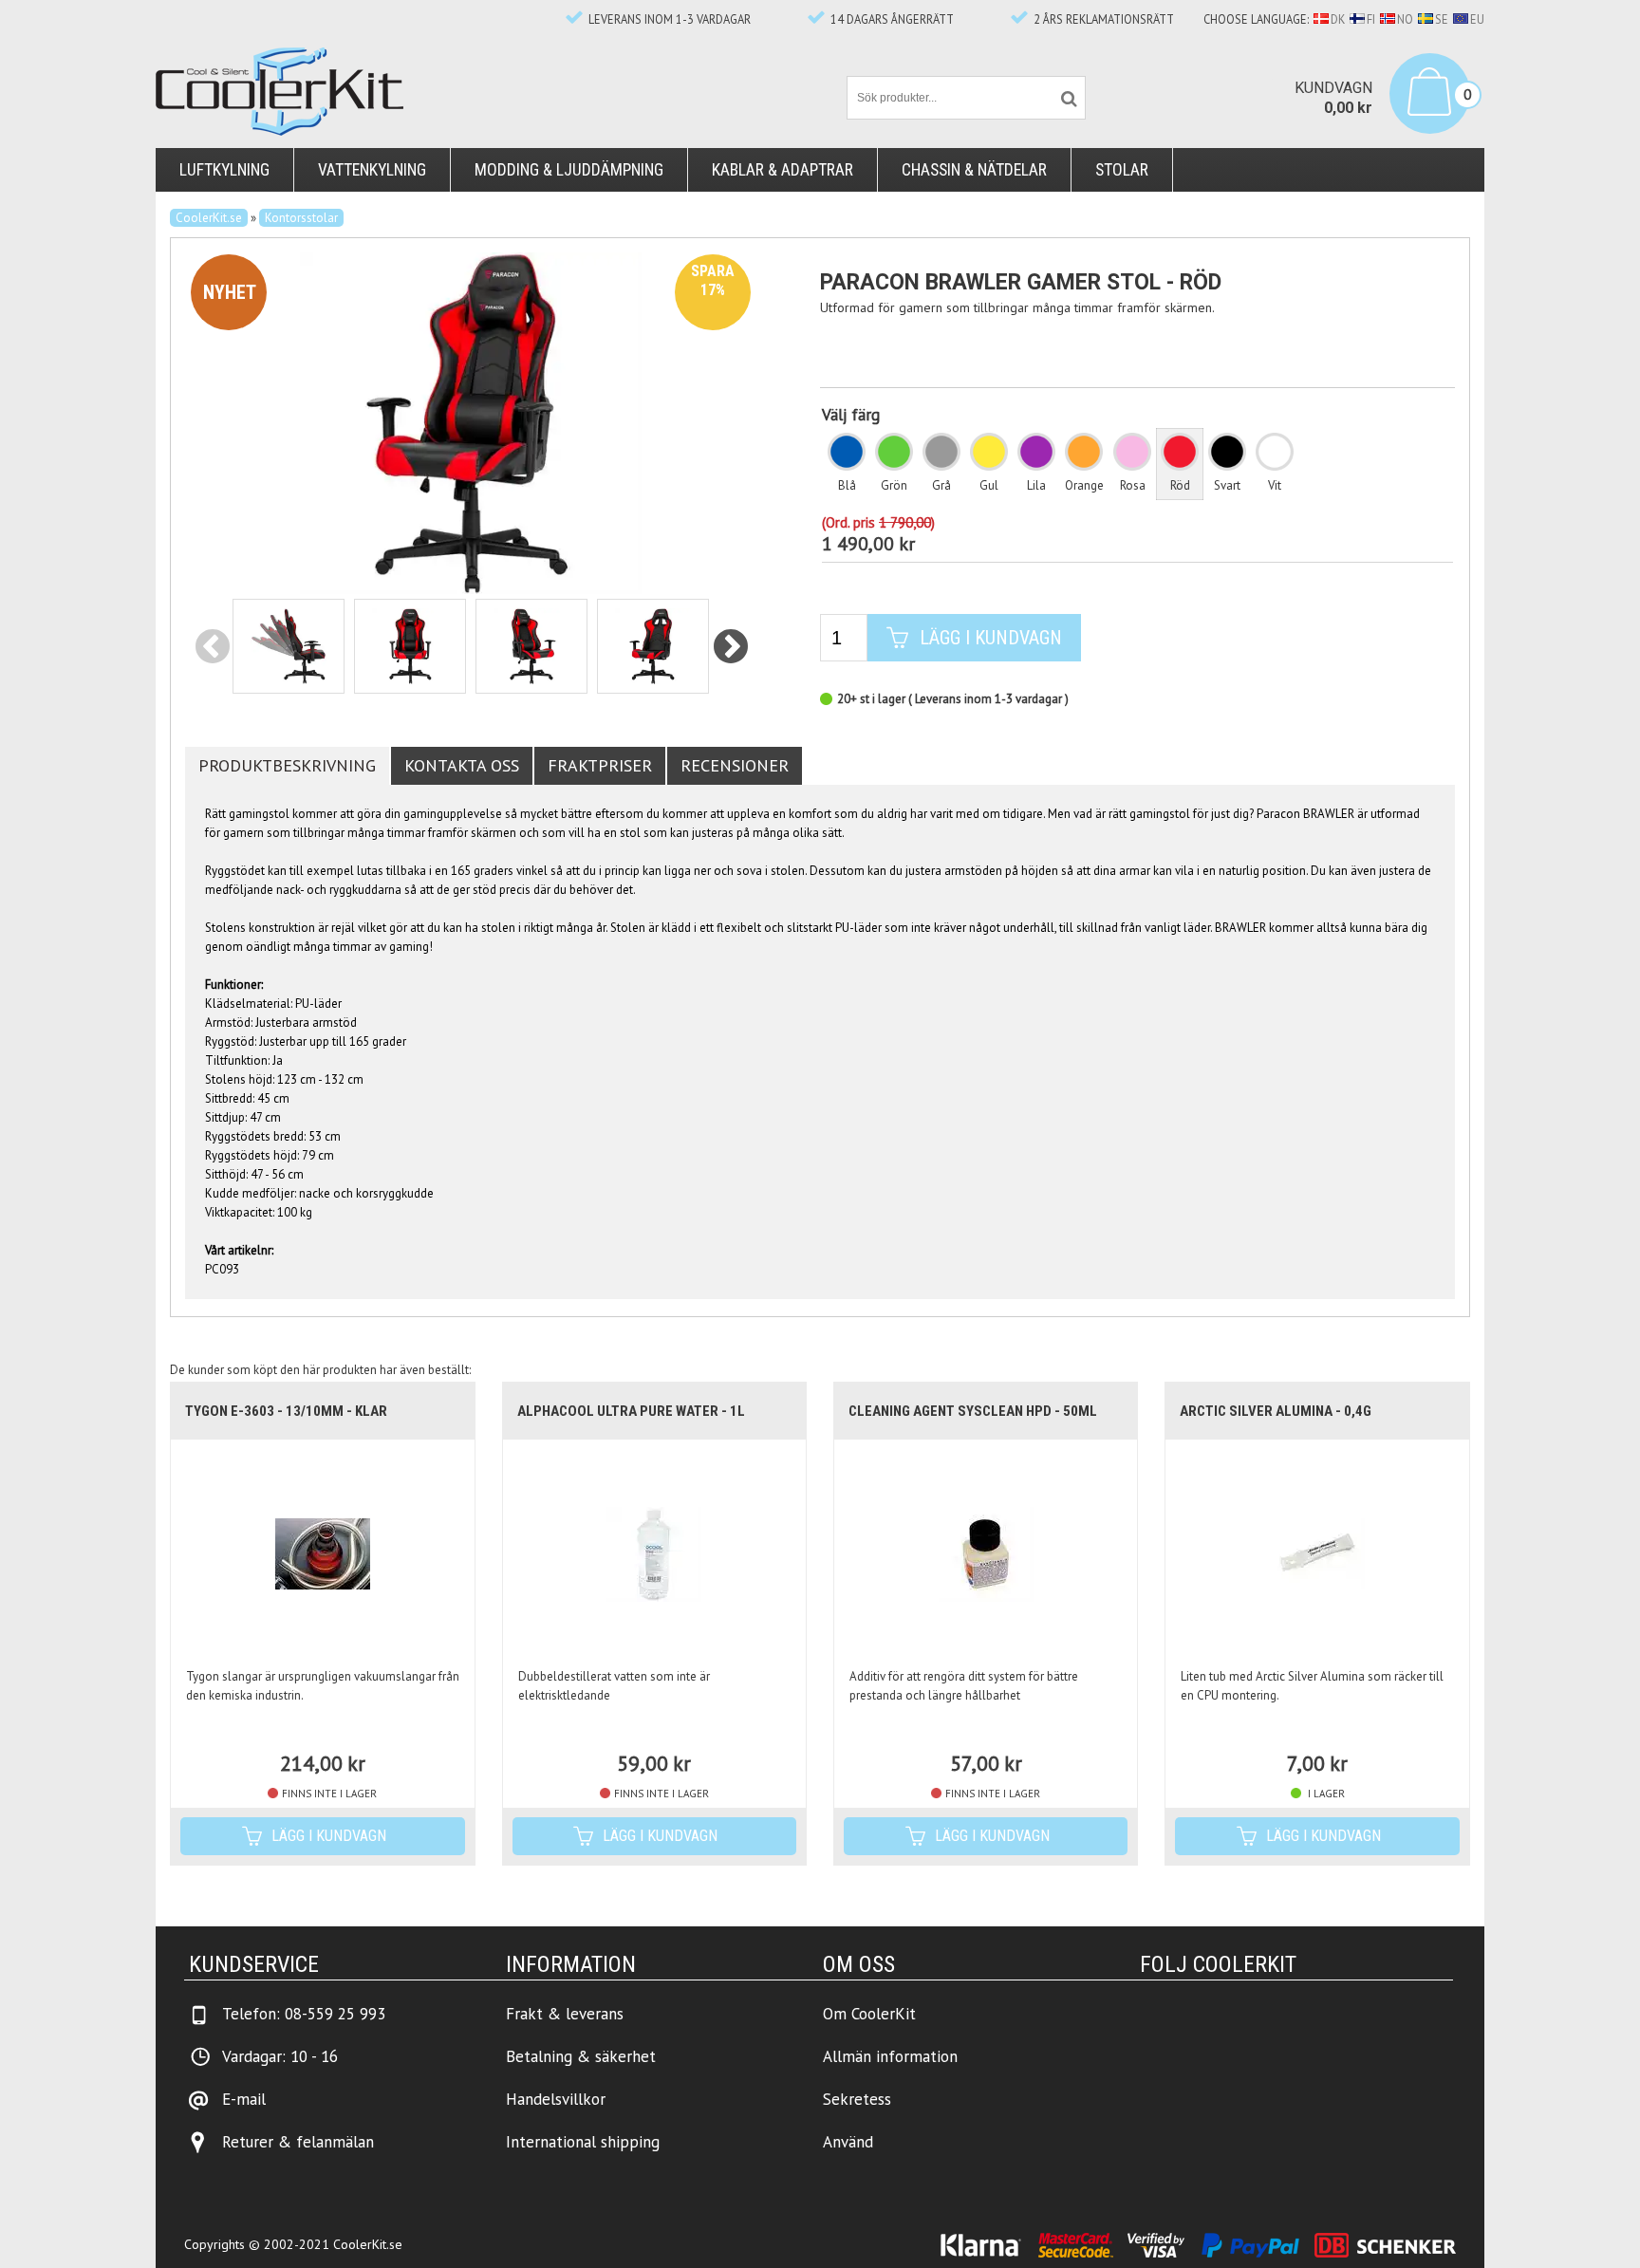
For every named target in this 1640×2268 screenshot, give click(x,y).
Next (731, 648)
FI (1371, 19)
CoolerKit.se (209, 218)
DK (1338, 19)
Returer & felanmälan (298, 2142)
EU (1477, 19)
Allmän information (890, 2056)
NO (1405, 19)
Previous (212, 648)
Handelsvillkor (556, 2099)
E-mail (244, 2099)
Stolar (1122, 170)
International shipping (583, 2142)
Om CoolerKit (869, 2014)
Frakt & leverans (565, 2014)
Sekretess (857, 2099)
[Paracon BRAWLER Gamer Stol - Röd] (471, 422)
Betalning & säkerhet (581, 2056)
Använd (848, 2142)
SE (1442, 19)
